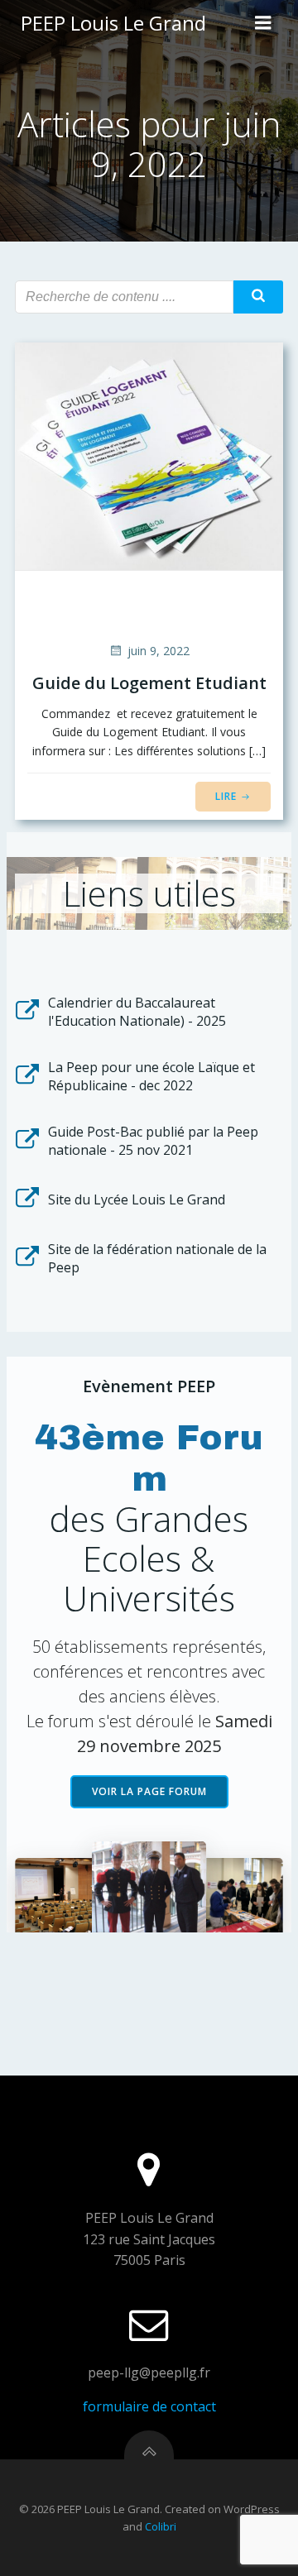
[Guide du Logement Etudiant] (149, 455)
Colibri (161, 2526)
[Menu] (263, 23)
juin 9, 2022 (159, 651)
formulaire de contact (149, 2406)
